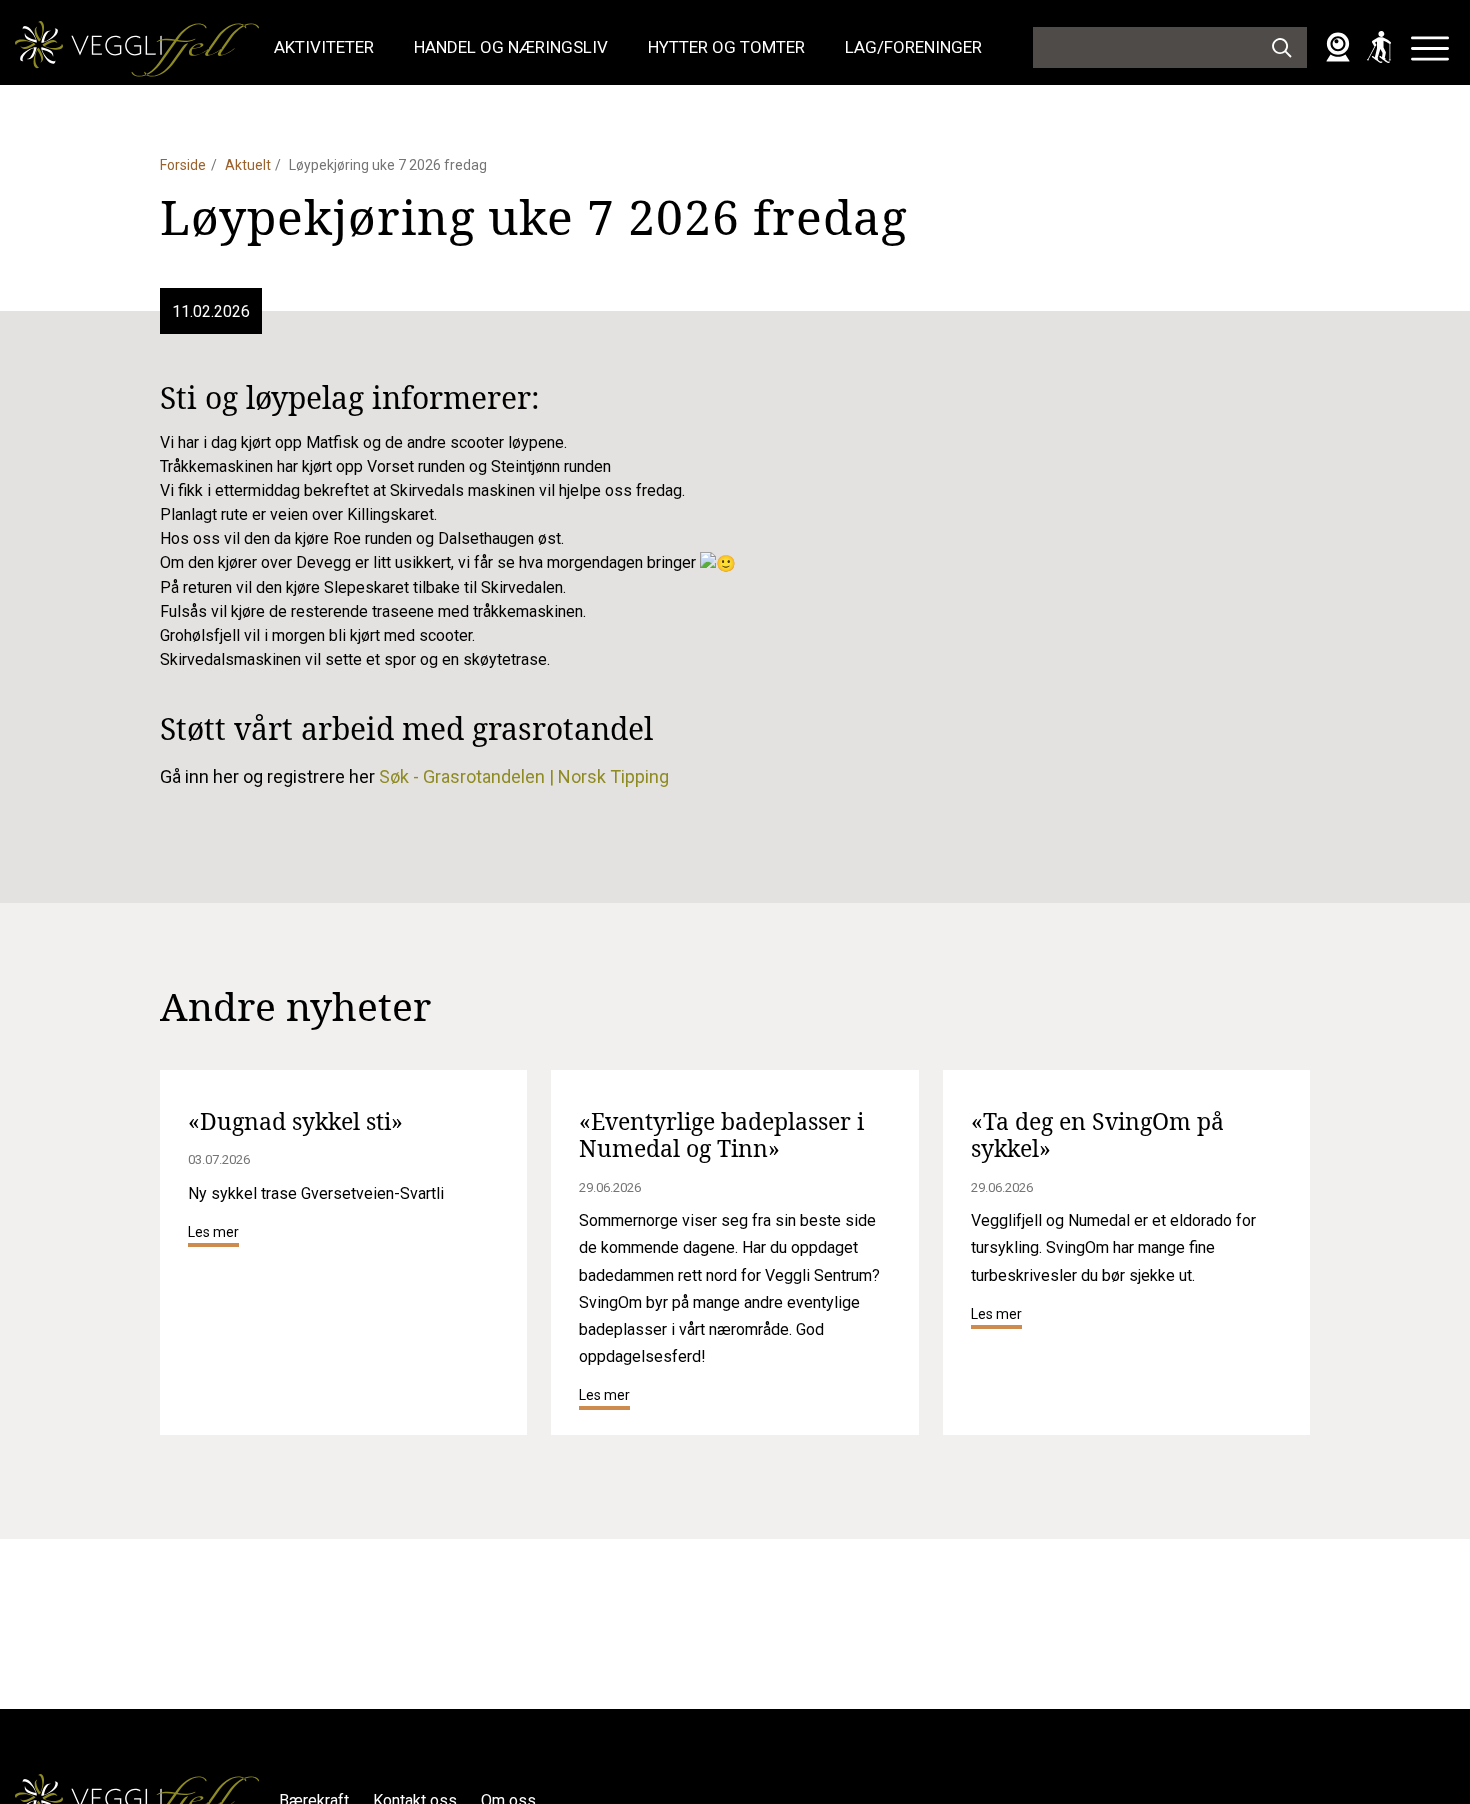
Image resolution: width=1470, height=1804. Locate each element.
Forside (183, 165)
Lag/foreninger (913, 47)
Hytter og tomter (726, 47)
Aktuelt (248, 165)
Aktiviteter (324, 47)
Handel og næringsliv (511, 47)
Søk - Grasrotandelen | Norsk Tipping (524, 776)
